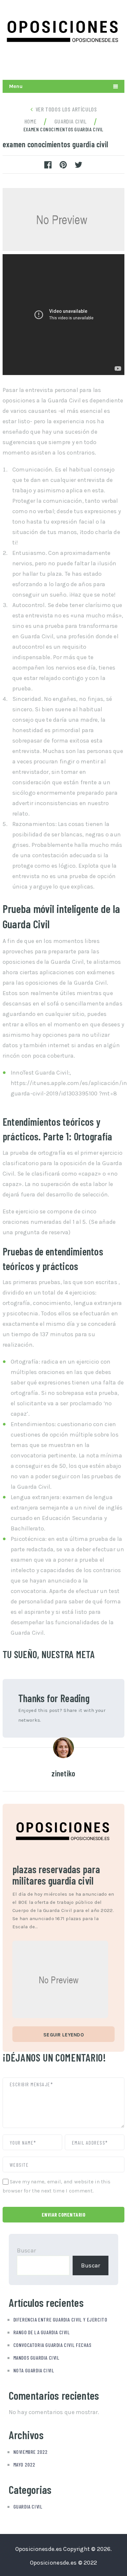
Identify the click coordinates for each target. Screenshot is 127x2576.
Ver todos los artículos (66, 109)
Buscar (27, 2250)
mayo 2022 (24, 2464)
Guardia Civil (28, 2506)
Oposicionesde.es (39, 2549)
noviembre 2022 (31, 2452)
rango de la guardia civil (42, 2332)
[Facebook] (118, 64)
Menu (16, 86)
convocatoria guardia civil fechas (52, 2345)
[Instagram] (103, 64)
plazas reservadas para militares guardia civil (56, 1875)
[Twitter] (87, 64)
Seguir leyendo (63, 2035)
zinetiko (63, 1773)
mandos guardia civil (36, 2358)
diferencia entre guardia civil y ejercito (60, 2319)
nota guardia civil (34, 2370)
